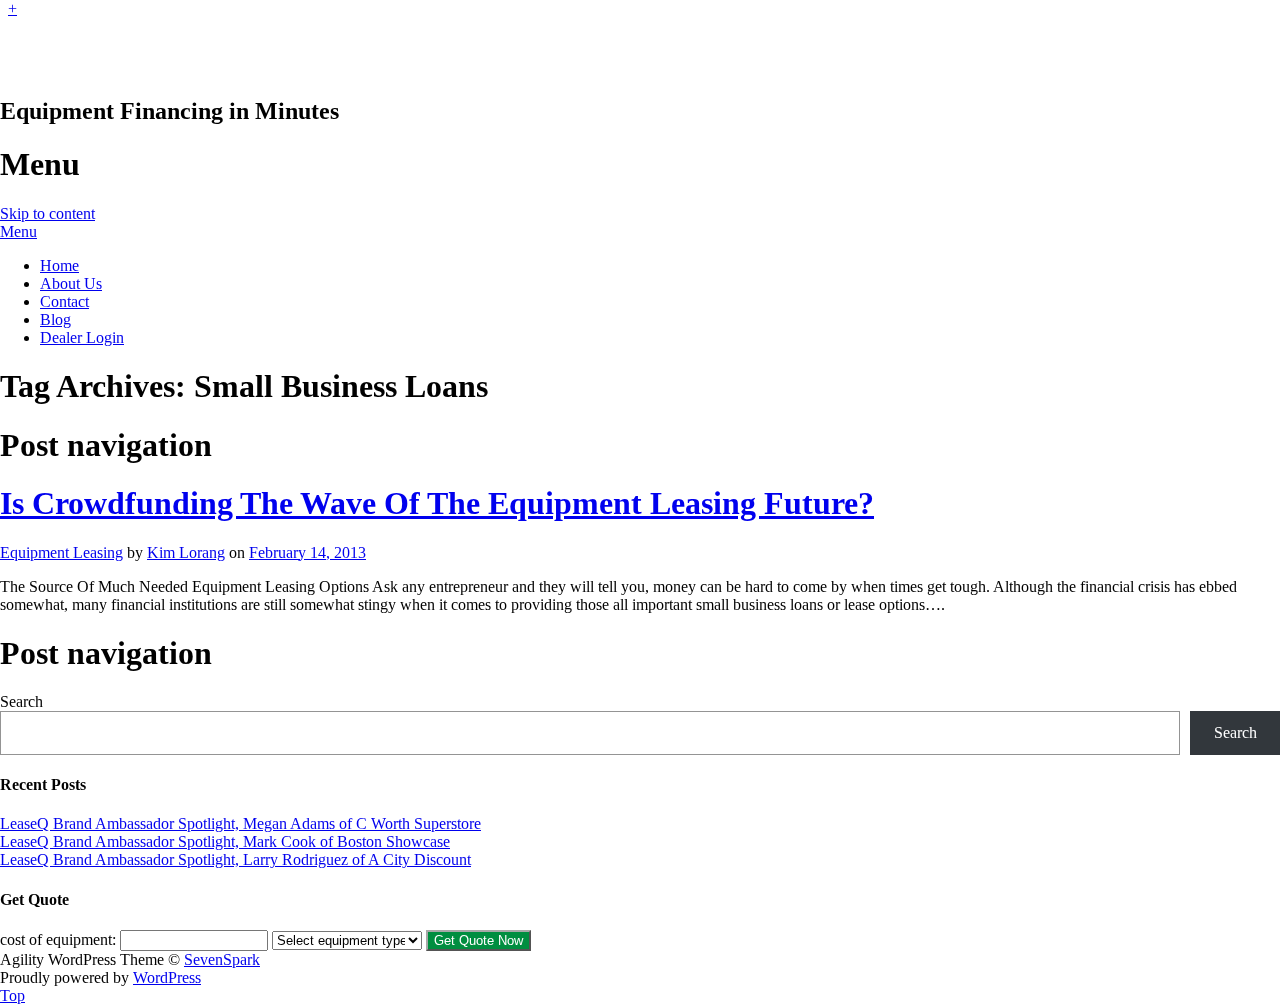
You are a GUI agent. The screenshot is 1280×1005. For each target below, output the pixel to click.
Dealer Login (82, 337)
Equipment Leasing (61, 552)
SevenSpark (222, 959)
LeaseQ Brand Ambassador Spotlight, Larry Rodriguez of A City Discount (235, 859)
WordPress (167, 977)
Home (59, 265)
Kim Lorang (186, 552)
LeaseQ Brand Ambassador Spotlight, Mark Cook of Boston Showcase (225, 841)
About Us (71, 283)
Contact (64, 301)
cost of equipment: (58, 939)
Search (21, 701)
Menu (18, 231)
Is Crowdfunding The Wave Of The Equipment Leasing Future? (437, 503)
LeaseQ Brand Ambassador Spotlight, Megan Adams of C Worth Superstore (240, 823)
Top (12, 995)
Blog (55, 319)
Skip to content (47, 213)
